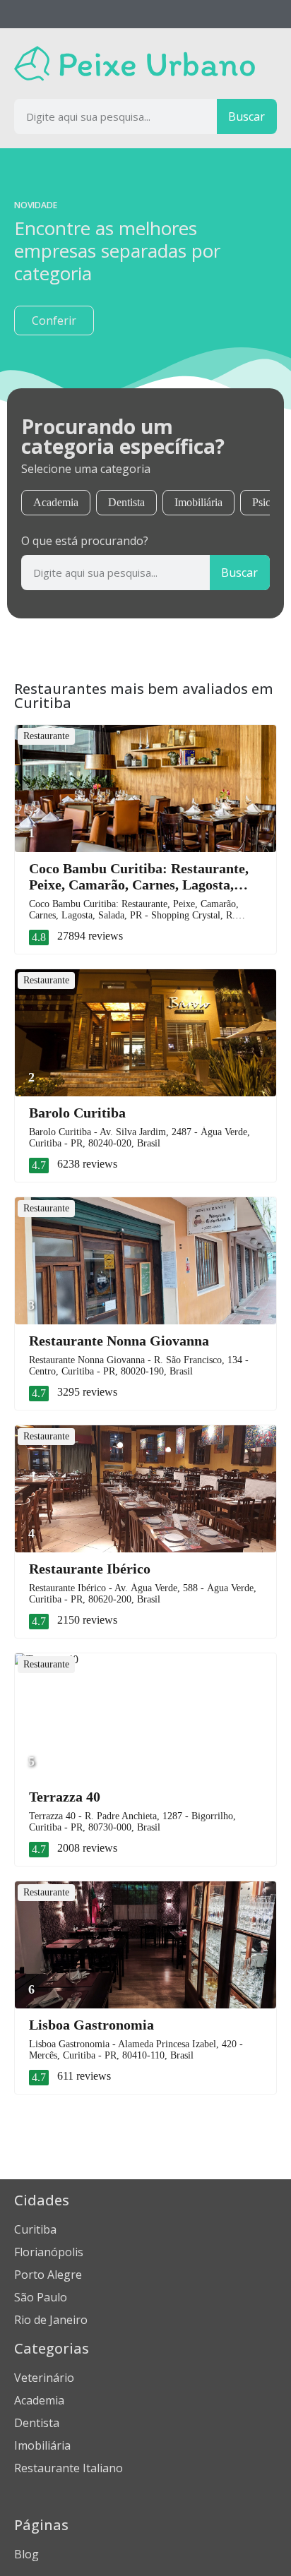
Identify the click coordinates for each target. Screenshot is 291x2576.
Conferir (54, 320)
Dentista (126, 502)
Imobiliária (198, 502)
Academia (56, 502)
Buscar (247, 116)
